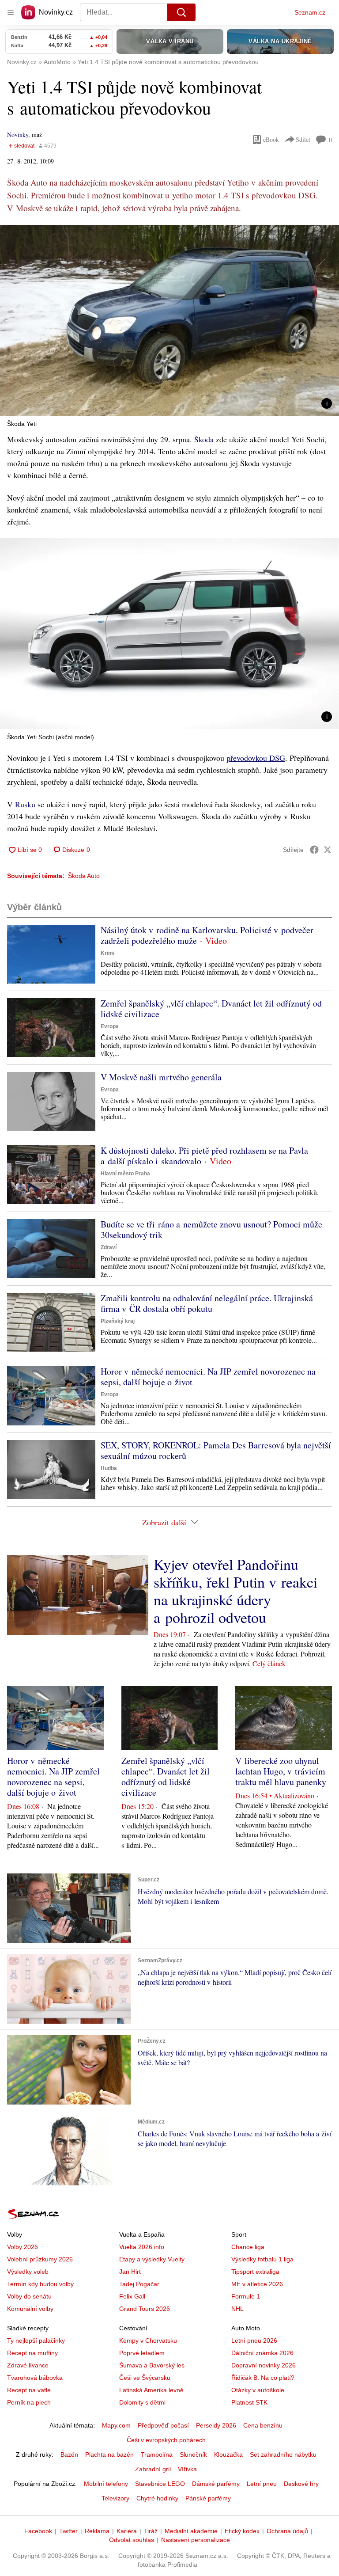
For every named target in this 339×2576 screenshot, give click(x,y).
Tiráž (151, 2531)
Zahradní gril (153, 2469)
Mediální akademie (191, 2531)
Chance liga (248, 2247)
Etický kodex (242, 2531)
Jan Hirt (130, 2272)
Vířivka (187, 2469)
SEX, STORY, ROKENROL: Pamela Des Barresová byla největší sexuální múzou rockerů (216, 1450)
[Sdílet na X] (328, 850)
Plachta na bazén (109, 2454)
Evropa (110, 1026)
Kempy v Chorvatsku (148, 2340)
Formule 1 (246, 2296)
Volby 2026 (23, 2247)
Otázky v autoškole (258, 2390)
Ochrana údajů (287, 2531)
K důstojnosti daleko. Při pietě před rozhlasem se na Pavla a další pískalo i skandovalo (204, 1156)
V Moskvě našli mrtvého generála (161, 1077)
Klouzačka (228, 2454)
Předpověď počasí (163, 2425)
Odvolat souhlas (132, 2540)
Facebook (38, 2531)
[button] (169, 320)
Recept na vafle (29, 2390)
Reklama (97, 2531)
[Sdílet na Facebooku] (314, 850)
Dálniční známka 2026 (262, 2353)
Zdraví (109, 1247)
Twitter (68, 2531)
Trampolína (157, 2454)
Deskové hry (301, 2484)
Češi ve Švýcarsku (145, 2378)
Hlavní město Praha (125, 1174)
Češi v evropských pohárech (166, 2440)
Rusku (25, 804)
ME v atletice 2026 (257, 2284)
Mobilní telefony (106, 2484)
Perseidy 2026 (216, 2425)
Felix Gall (132, 2296)
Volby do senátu (29, 2296)
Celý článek (269, 1663)
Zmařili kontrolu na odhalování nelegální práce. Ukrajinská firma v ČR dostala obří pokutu (207, 1303)
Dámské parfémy (216, 2484)
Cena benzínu (263, 2425)
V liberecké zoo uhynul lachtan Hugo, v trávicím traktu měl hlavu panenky (281, 1771)
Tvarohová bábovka (35, 2378)
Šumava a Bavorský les (152, 2365)
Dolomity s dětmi (142, 2402)
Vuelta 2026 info (142, 2247)
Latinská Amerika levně (151, 2390)
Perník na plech (29, 2402)
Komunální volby (30, 2309)
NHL (237, 2309)
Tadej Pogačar (139, 2284)
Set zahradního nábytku (283, 2454)
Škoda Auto (84, 876)
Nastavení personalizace (196, 2540)
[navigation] (11, 12)
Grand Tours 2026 (145, 2309)
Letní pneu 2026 (254, 2340)
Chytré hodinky (157, 2498)
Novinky (18, 135)
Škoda (204, 439)
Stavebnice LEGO (160, 2484)
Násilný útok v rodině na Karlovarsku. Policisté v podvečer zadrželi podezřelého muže (207, 935)
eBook (271, 139)
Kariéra (127, 2531)
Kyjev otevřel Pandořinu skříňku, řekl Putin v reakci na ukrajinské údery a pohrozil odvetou (235, 1591)
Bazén (69, 2454)
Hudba (109, 1468)
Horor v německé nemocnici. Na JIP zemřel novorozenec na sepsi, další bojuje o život (208, 1377)
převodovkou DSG (256, 758)
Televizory (115, 2498)
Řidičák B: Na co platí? (263, 2378)
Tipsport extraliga (255, 2272)
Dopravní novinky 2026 (264, 2365)
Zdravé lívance (28, 2365)
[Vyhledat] (181, 12)
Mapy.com (116, 2425)
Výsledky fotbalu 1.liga (262, 2259)
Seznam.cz (310, 12)
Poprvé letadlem (142, 2353)
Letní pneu (262, 2484)
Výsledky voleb (28, 2272)
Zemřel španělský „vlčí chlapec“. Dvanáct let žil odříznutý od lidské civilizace (211, 1009)
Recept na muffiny (32, 2353)
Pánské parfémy (208, 2498)
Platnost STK (249, 2402)
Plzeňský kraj (118, 1321)
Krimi (107, 953)
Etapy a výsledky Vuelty (152, 2259)
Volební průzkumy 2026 (40, 2259)
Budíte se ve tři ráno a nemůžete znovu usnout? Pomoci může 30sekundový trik (211, 1229)
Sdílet (303, 139)
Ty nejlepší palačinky (36, 2340)
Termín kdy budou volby (40, 2284)
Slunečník (193, 2454)
